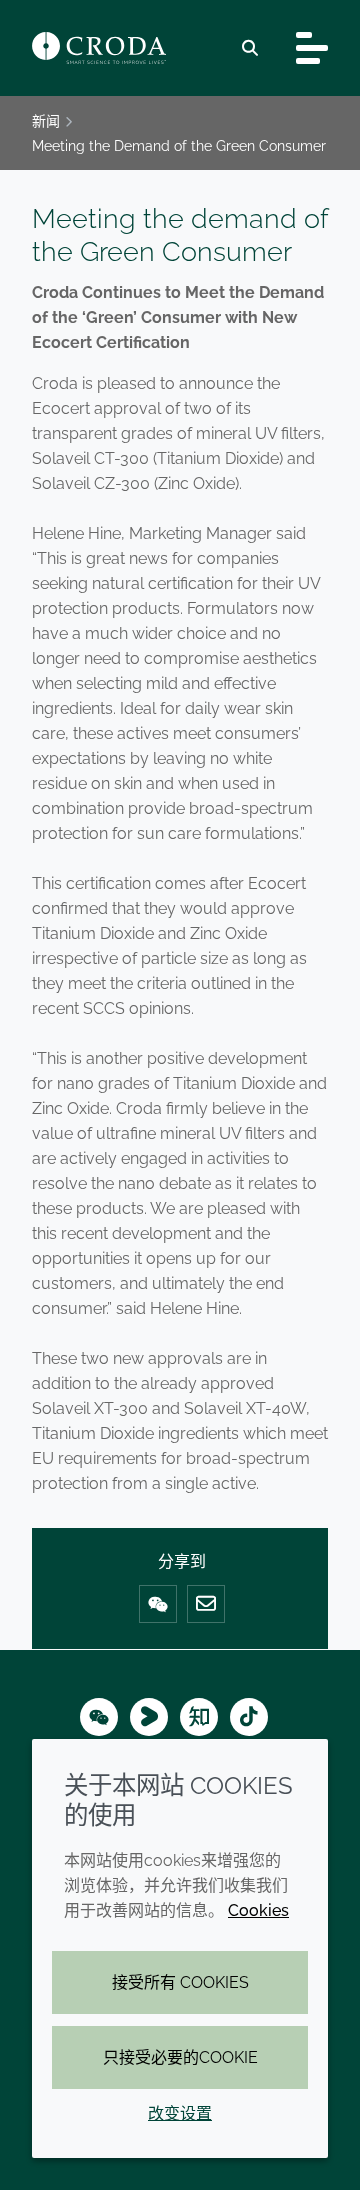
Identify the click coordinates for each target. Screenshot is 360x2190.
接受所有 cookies (180, 1982)
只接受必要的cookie (180, 2057)
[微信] (158, 1604)
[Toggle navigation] (312, 48)
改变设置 (180, 2113)
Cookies (258, 1910)
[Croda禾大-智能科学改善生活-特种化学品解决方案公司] (99, 48)
